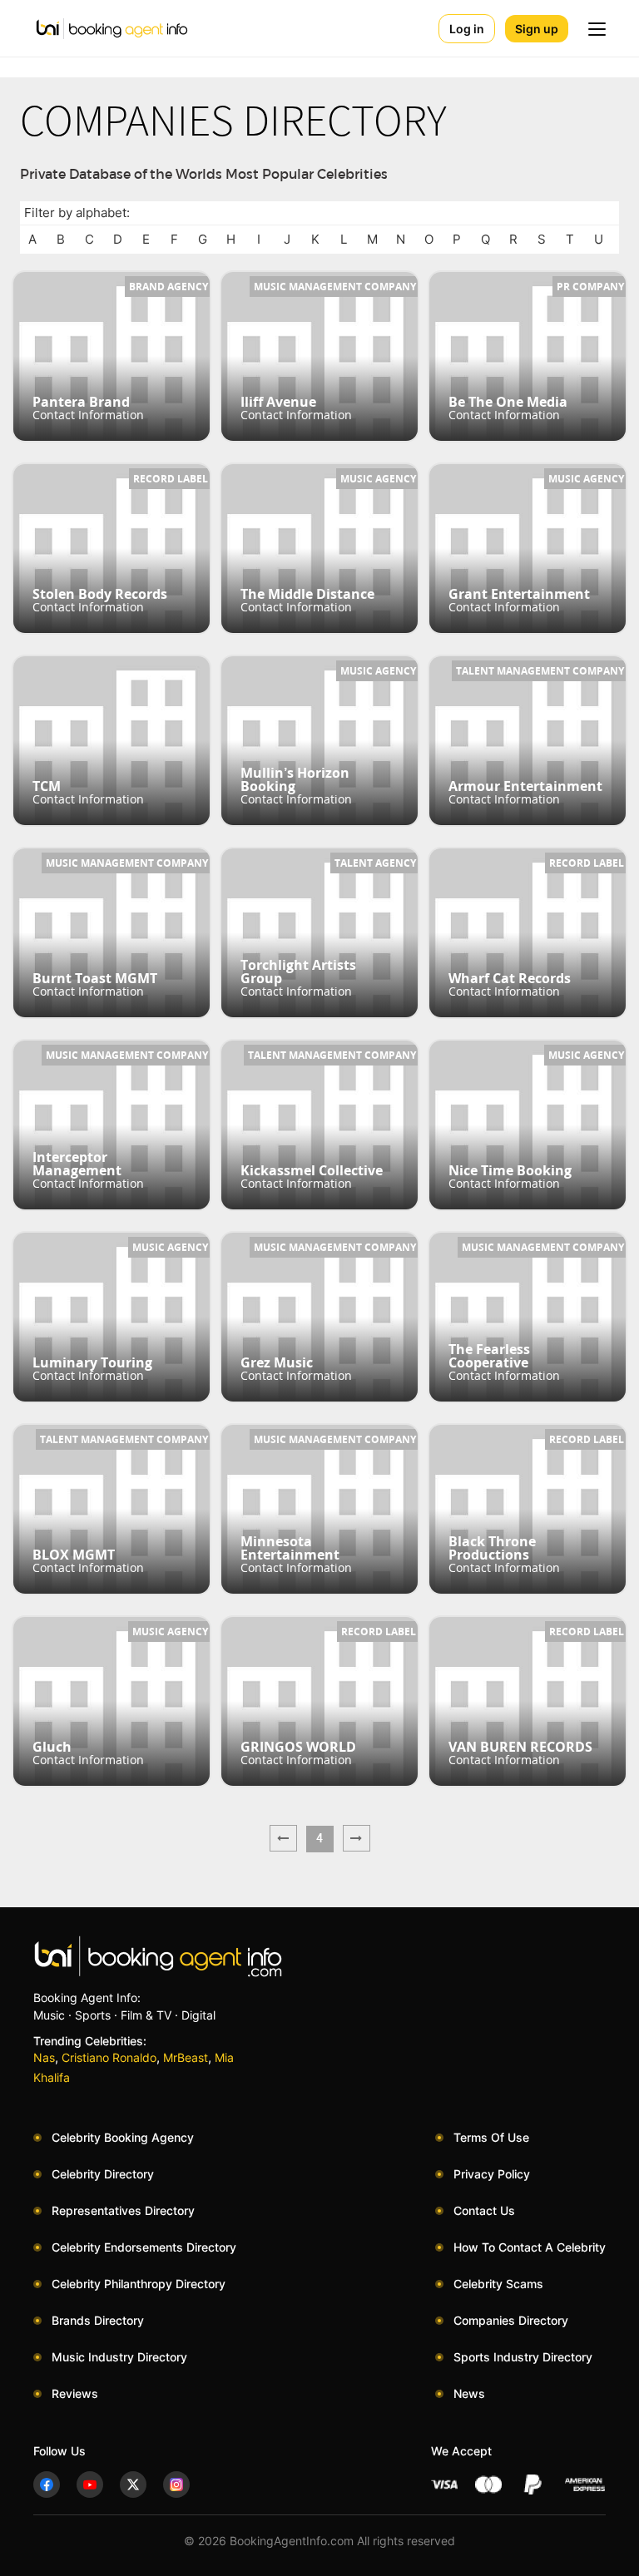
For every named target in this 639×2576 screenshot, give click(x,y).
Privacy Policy (492, 2174)
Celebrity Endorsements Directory (144, 2247)
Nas (44, 2057)
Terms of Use (491, 2137)
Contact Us (484, 2210)
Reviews (75, 2393)
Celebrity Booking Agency (123, 2137)
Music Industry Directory (119, 2357)
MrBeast (186, 2057)
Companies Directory (511, 2320)
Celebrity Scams (498, 2284)
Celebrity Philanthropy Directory (139, 2284)
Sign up (537, 29)
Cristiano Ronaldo (109, 2057)
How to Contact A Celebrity (530, 2247)
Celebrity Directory (103, 2174)
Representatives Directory (123, 2210)
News (469, 2393)
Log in (467, 29)
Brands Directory (98, 2320)
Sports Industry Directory (523, 2357)
